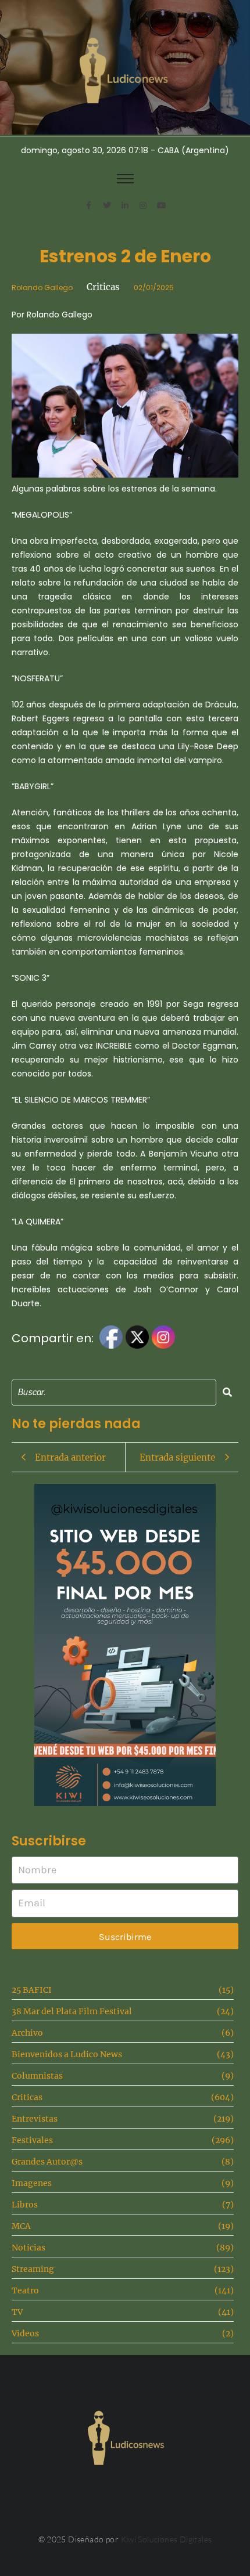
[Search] (227, 1392)
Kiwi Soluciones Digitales (167, 2539)
